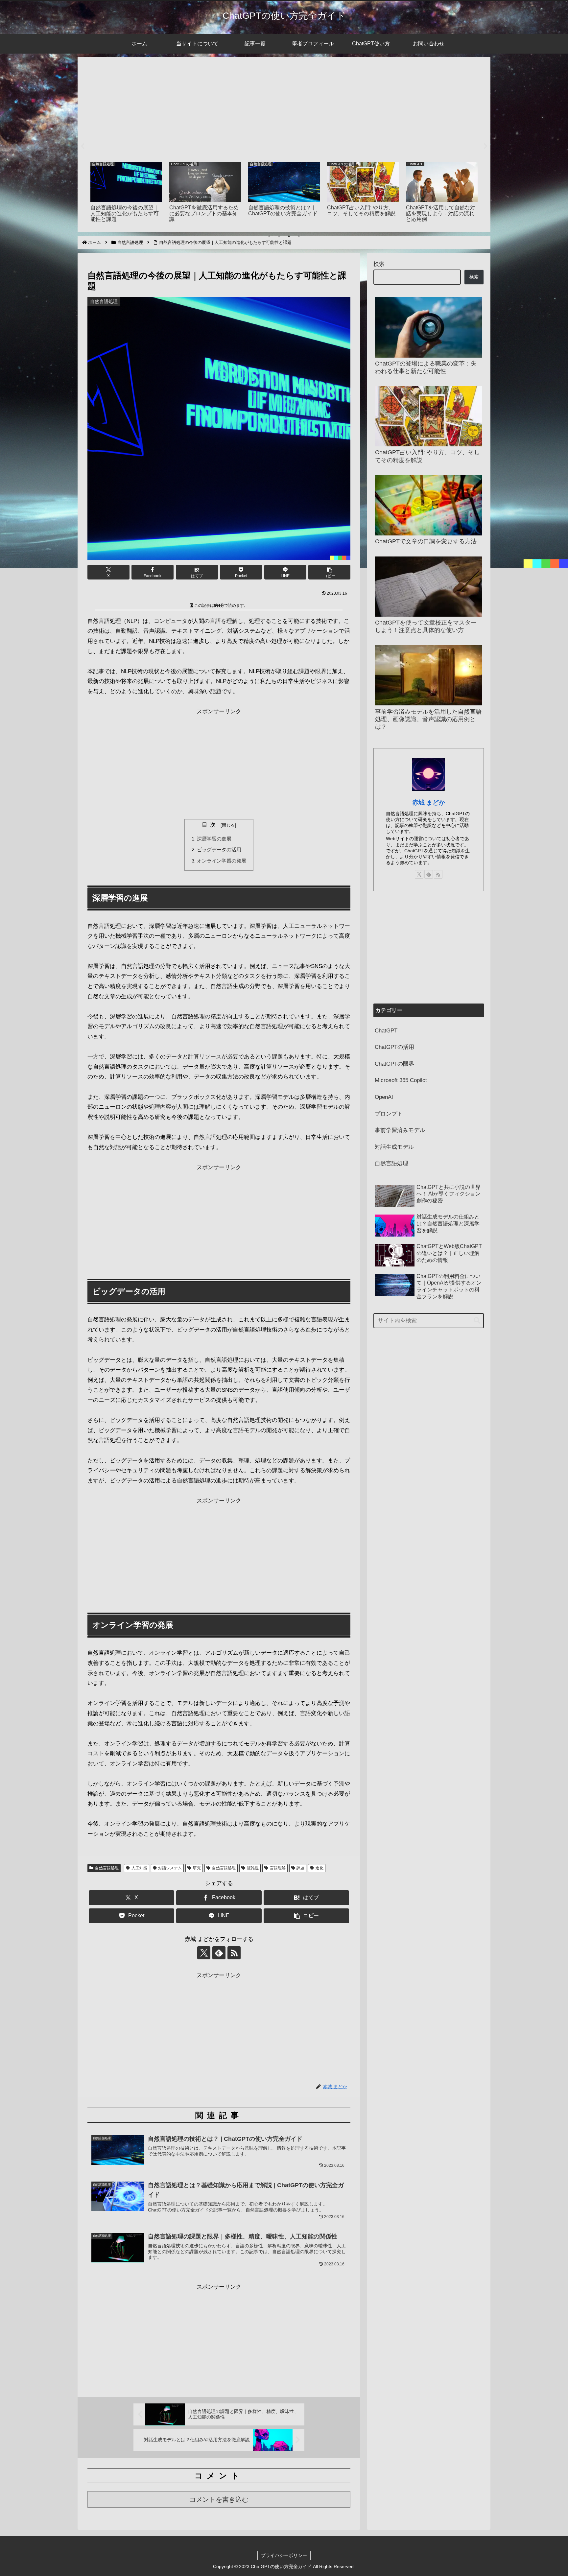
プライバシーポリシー (284, 2555)
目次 (210, 825)
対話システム (170, 1868)
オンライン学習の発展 (222, 861)
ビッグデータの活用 (219, 850)
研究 (197, 1868)
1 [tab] (269, 236)
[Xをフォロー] (204, 1953)
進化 (319, 1868)
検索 (379, 264)
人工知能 (139, 1868)
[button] (329, 572)
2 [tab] (279, 236)
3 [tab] (289, 236)
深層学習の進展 (214, 839)
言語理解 (278, 1868)
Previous (83, 146)
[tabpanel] (126, 193)
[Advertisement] (284, 107)
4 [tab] (299, 236)
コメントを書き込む (219, 2499)
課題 (300, 1868)
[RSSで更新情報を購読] (234, 1953)
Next (485, 146)
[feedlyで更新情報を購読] (219, 1953)
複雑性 (253, 1868)
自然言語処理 (107, 1868)
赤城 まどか (429, 803)
